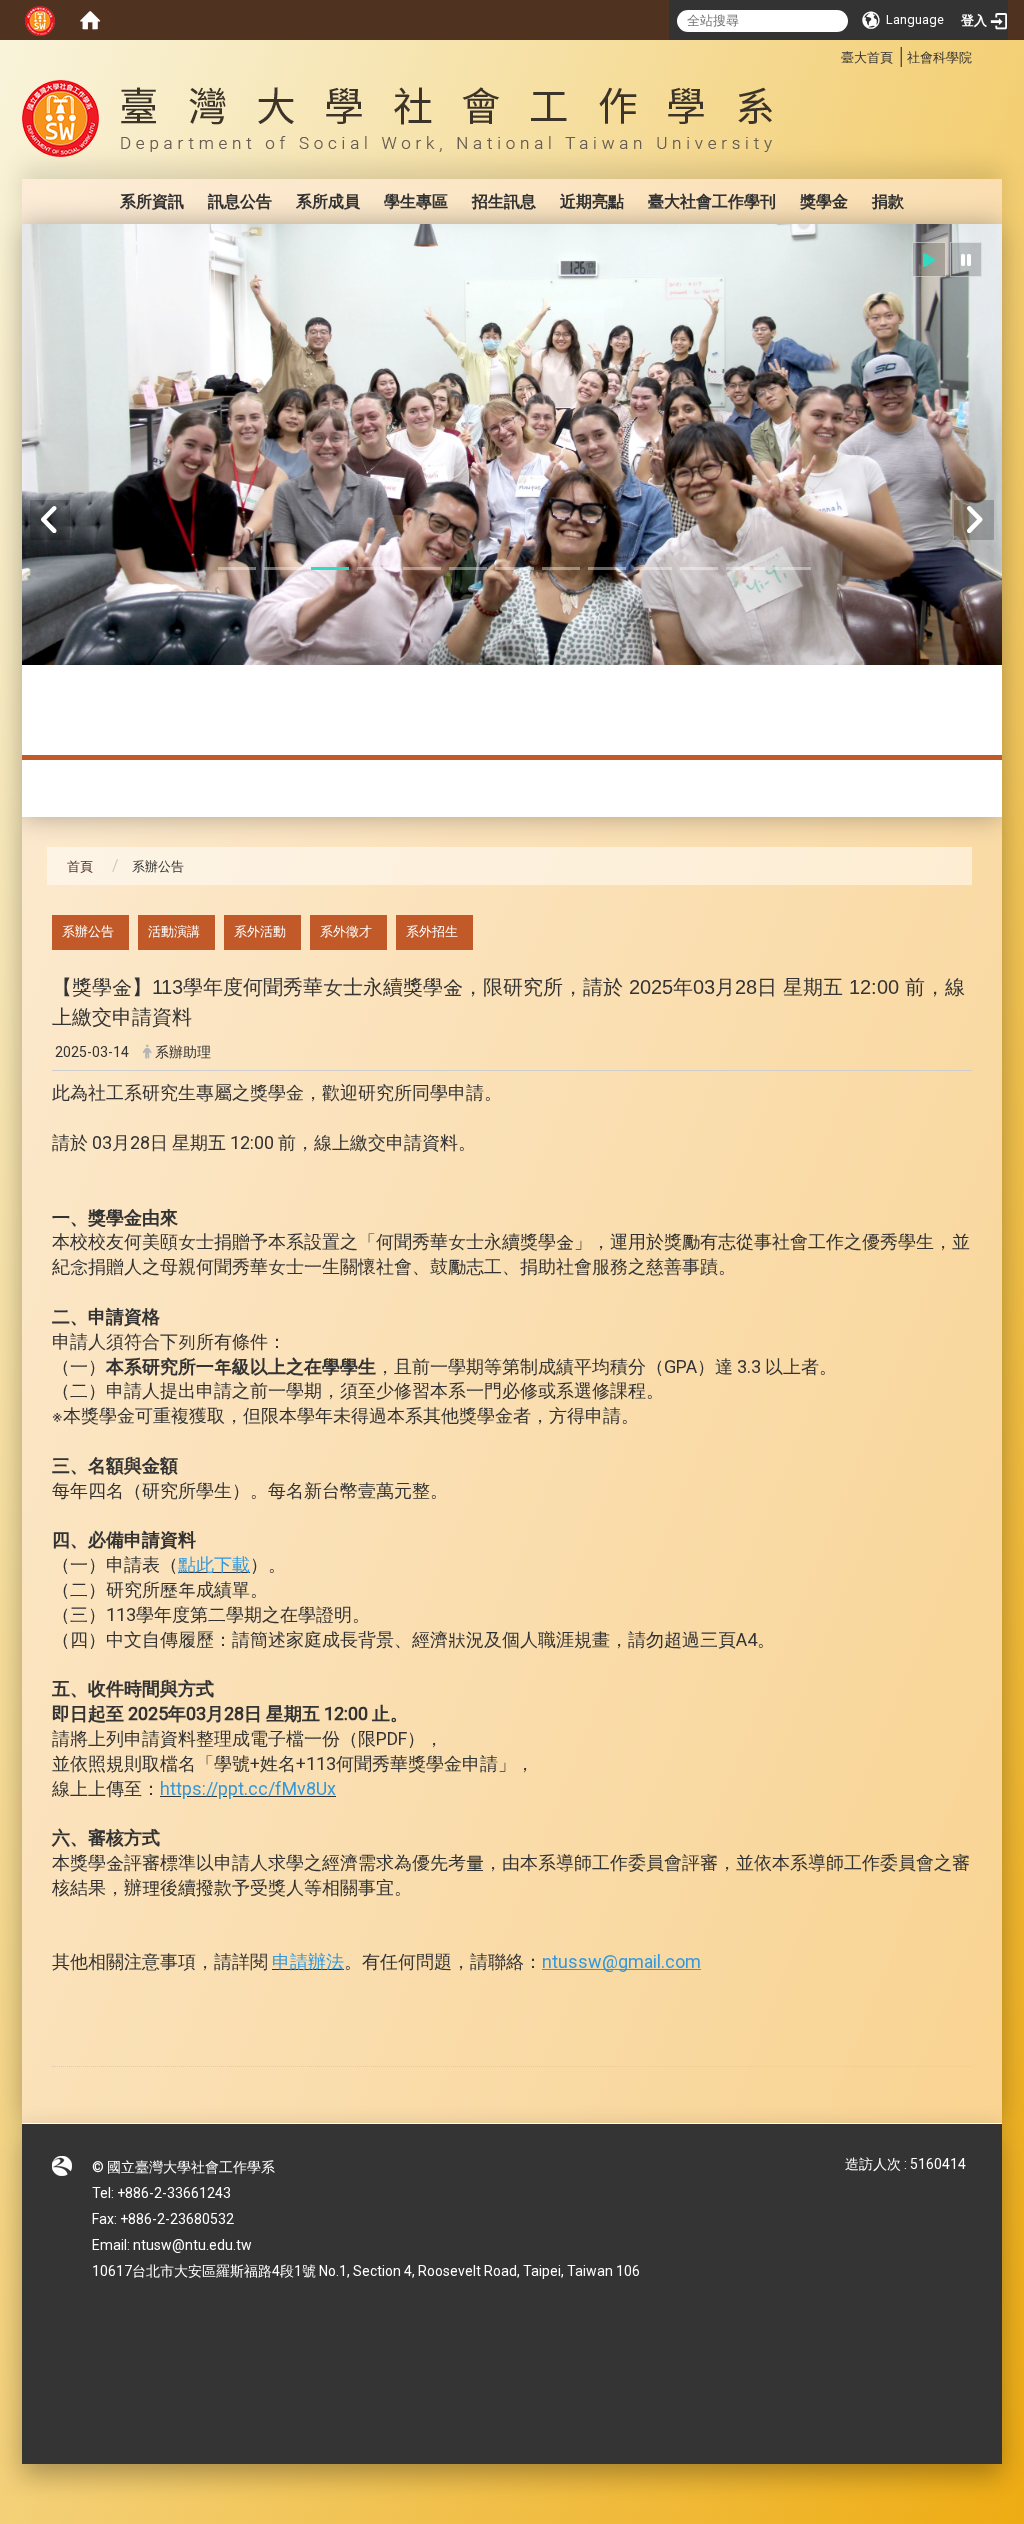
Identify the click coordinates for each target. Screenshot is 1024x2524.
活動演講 (174, 931)
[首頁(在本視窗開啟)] (90, 20)
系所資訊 (152, 201)
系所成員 (328, 201)
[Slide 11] (699, 568)
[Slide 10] (653, 568)
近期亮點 (592, 201)
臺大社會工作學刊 (712, 201)
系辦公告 (88, 931)
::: (830, 54)
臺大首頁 (867, 57)
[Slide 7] (514, 568)
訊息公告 (240, 201)
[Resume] (929, 259)
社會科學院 (939, 57)
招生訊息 (504, 201)
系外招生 (432, 931)
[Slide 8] (561, 568)
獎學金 (824, 201)
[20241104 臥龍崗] (512, 444)
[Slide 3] (330, 568)
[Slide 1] (237, 568)
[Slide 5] (422, 568)
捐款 (888, 201)
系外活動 (260, 931)
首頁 (80, 866)
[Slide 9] (607, 568)
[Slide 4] (376, 568)
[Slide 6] (468, 568)
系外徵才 (346, 931)
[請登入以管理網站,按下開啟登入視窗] (40, 20)
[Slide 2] (283, 568)
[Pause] (966, 259)
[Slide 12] (745, 568)
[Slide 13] (792, 568)
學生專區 (416, 201)
